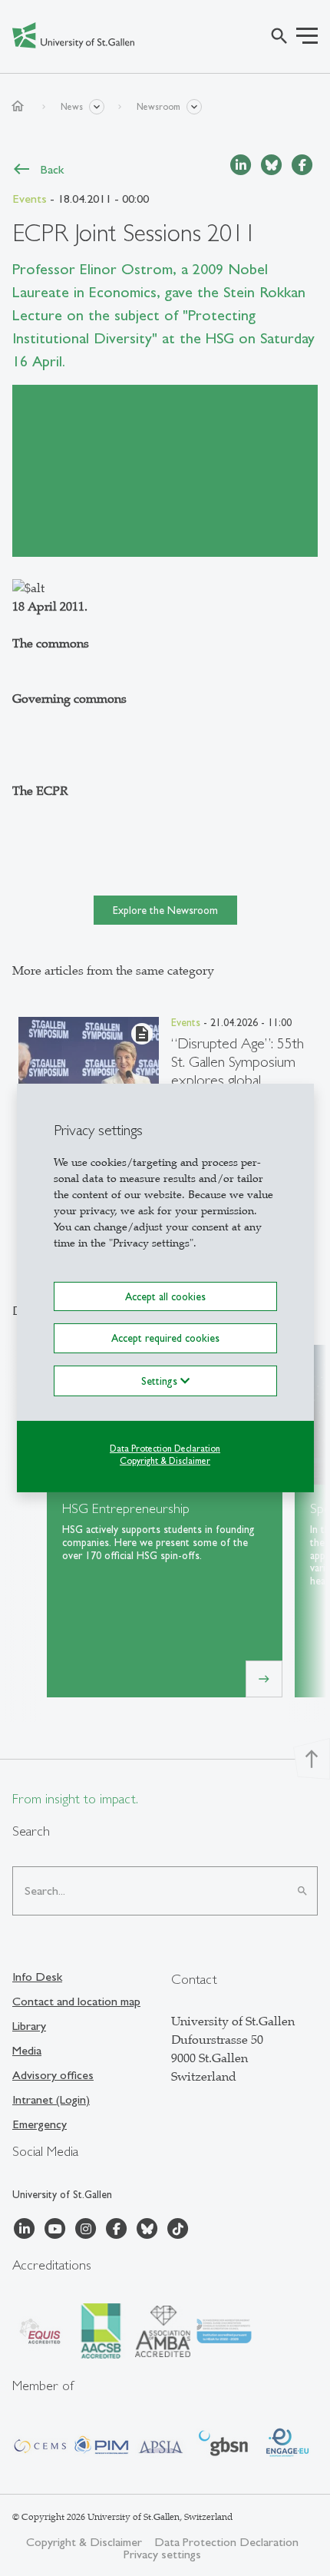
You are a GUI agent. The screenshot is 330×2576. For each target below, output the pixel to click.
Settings (161, 1380)
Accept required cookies (165, 1338)
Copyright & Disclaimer (165, 1461)
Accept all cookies (165, 1296)
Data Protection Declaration (165, 1448)
